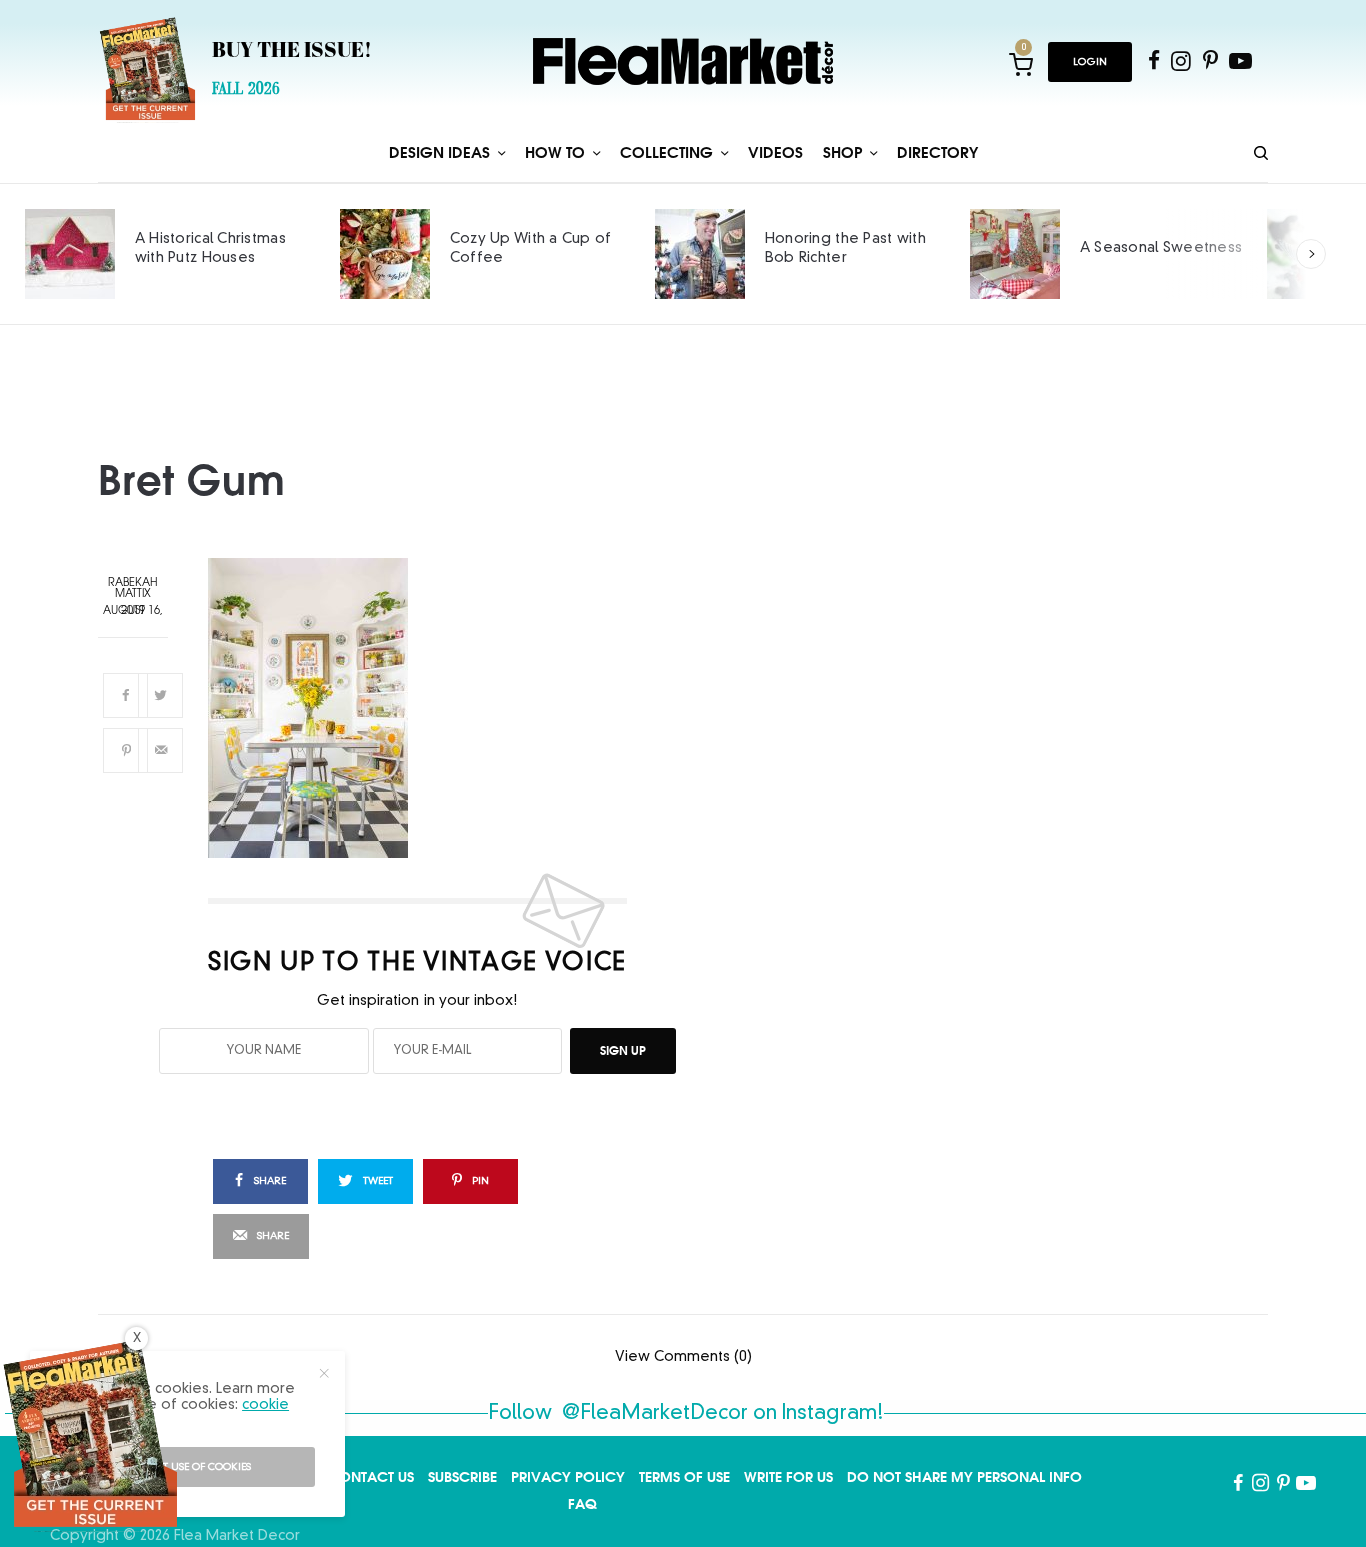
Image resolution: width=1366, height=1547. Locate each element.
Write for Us (788, 1477)
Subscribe (462, 1477)
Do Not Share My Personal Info (964, 1477)
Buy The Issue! (292, 52)
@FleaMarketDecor (655, 1414)
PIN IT (429, 708)
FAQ (582, 1504)
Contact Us (371, 1477)
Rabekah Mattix (133, 589)
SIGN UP (623, 1050)
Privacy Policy (568, 1477)
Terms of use (684, 1477)
